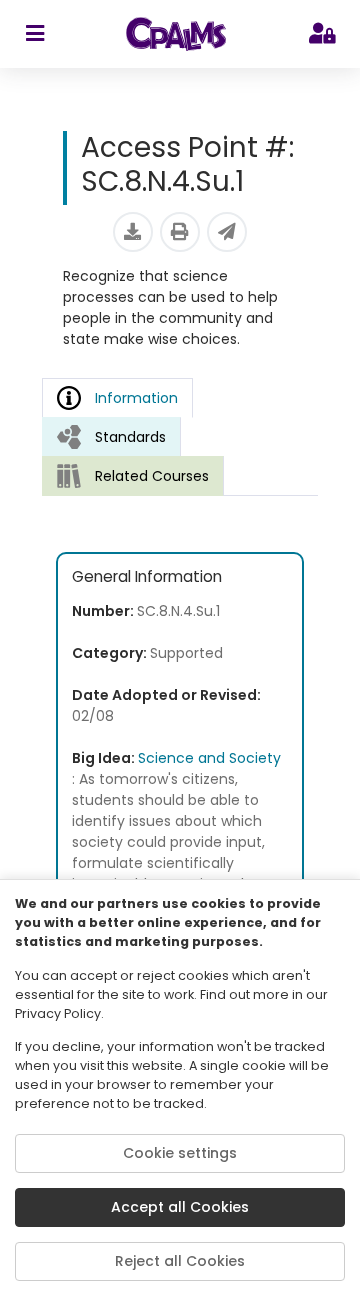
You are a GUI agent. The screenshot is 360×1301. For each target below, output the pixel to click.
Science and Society (209, 758)
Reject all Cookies (180, 1261)
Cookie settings (180, 1153)
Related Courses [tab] (152, 476)
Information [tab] (136, 398)
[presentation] (111, 436)
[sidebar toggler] (34, 34)
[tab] (111, 437)
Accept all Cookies (180, 1207)
